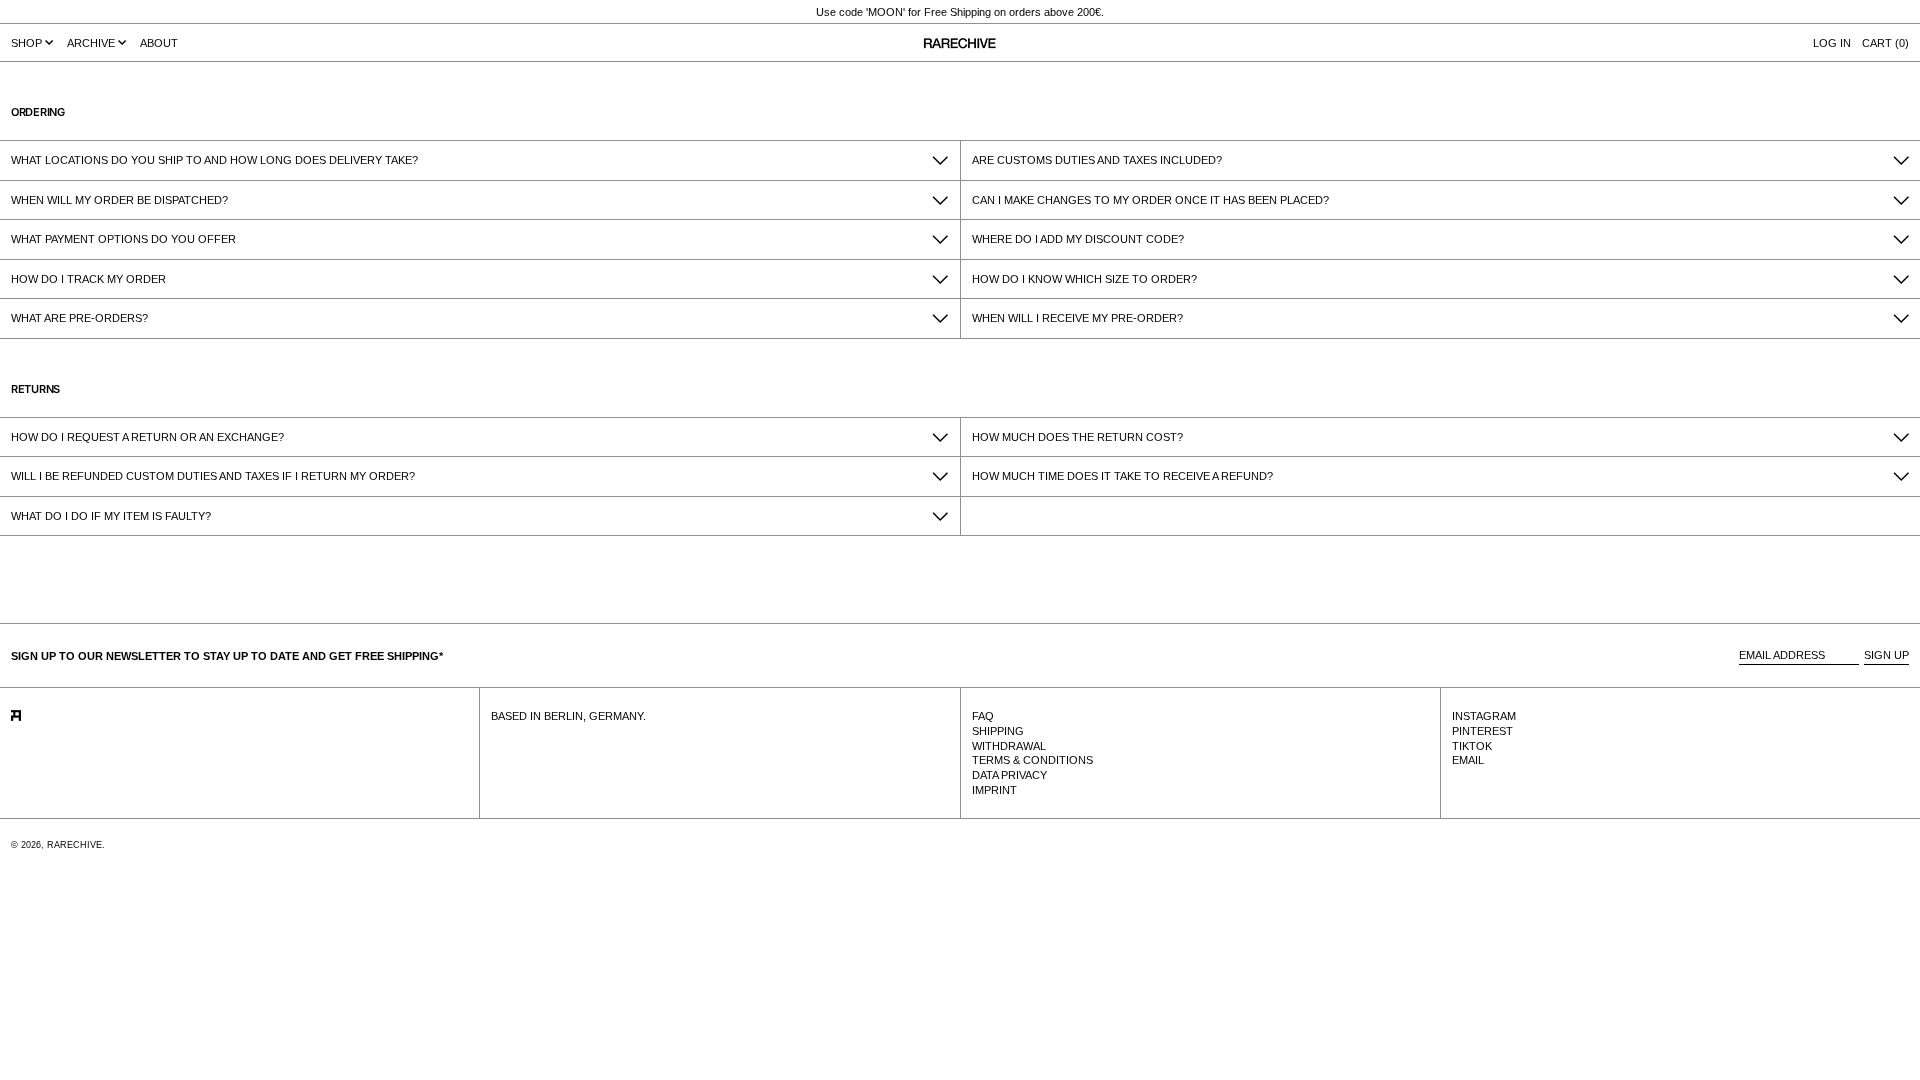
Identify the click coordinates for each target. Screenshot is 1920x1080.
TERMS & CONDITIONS (1032, 760)
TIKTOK (1472, 746)
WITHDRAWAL (1009, 746)
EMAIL (1468, 760)
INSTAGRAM (1484, 716)
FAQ (983, 716)
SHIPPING (998, 731)
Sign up (1886, 655)
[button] (1885, 42)
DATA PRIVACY (1009, 775)
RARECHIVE (74, 845)
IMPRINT (994, 790)
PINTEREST (1482, 731)
